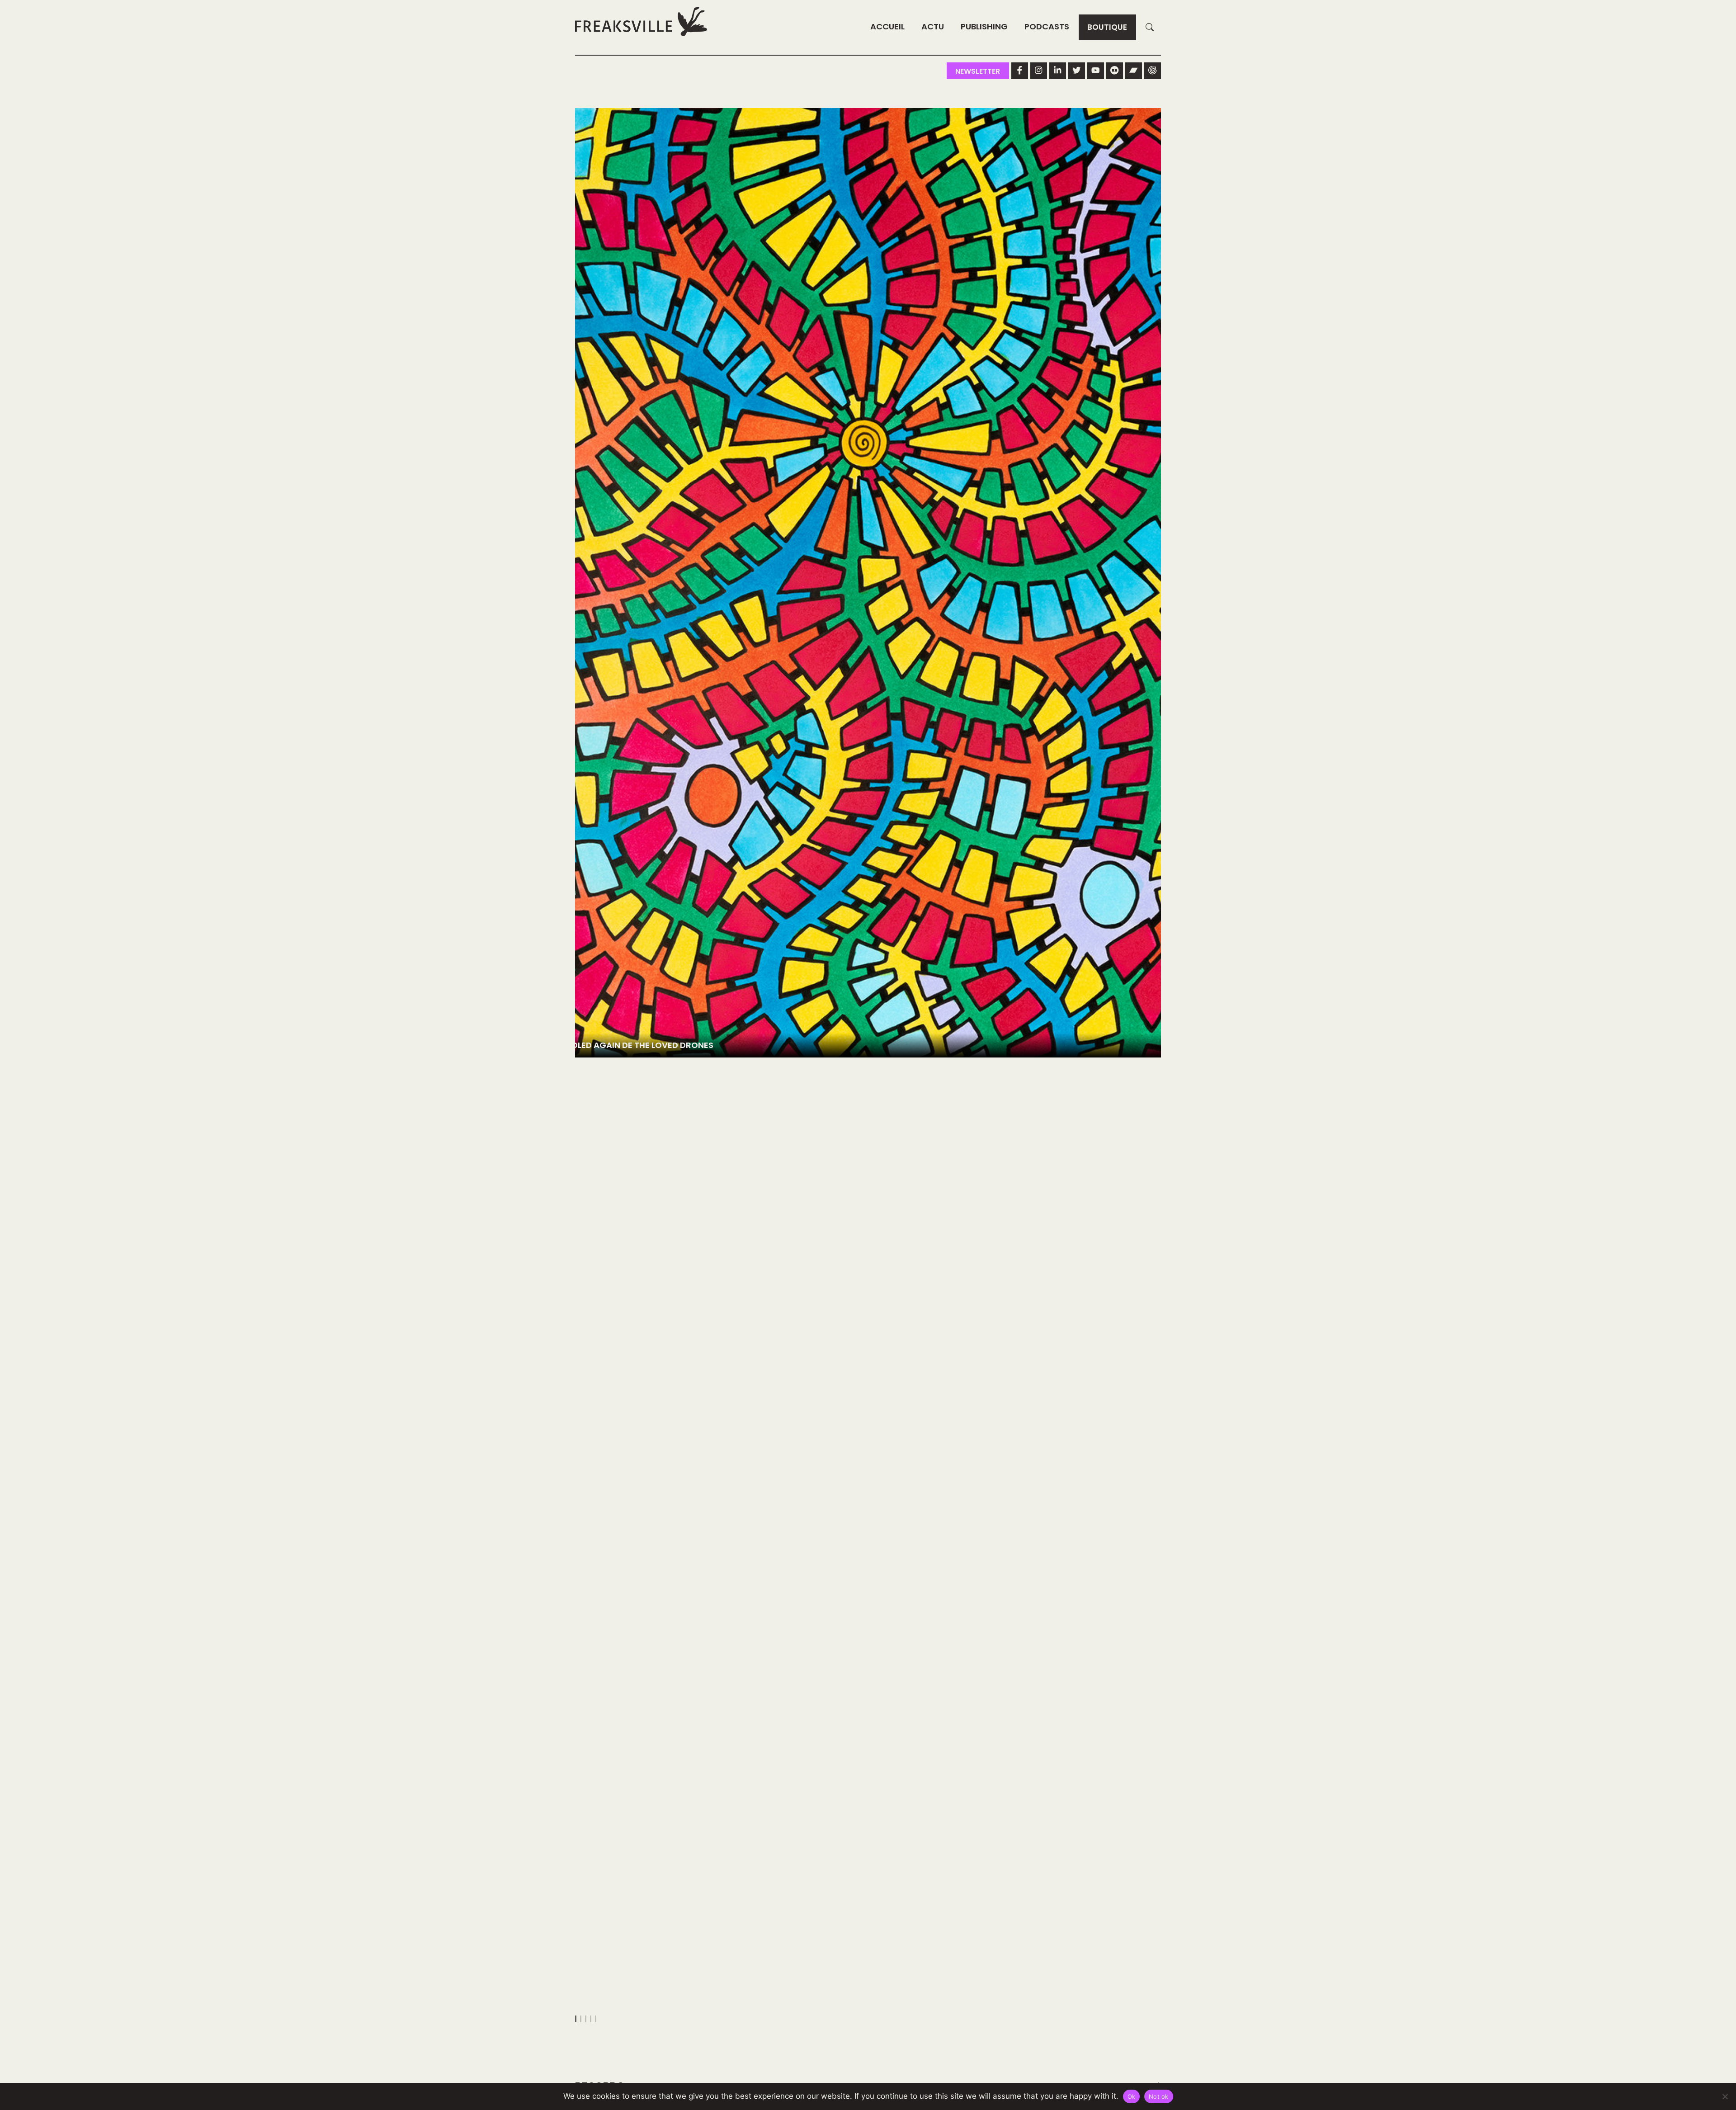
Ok (1132, 2096)
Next (1150, 1067)
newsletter (978, 71)
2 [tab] (581, 2019)
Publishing (984, 26)
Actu (933, 26)
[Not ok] (1725, 2096)
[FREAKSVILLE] (641, 21)
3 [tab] (586, 2019)
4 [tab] (591, 2019)
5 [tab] (596, 2019)
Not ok (1159, 2096)
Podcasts (1047, 26)
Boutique (1107, 27)
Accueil (887, 26)
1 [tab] (576, 2019)
